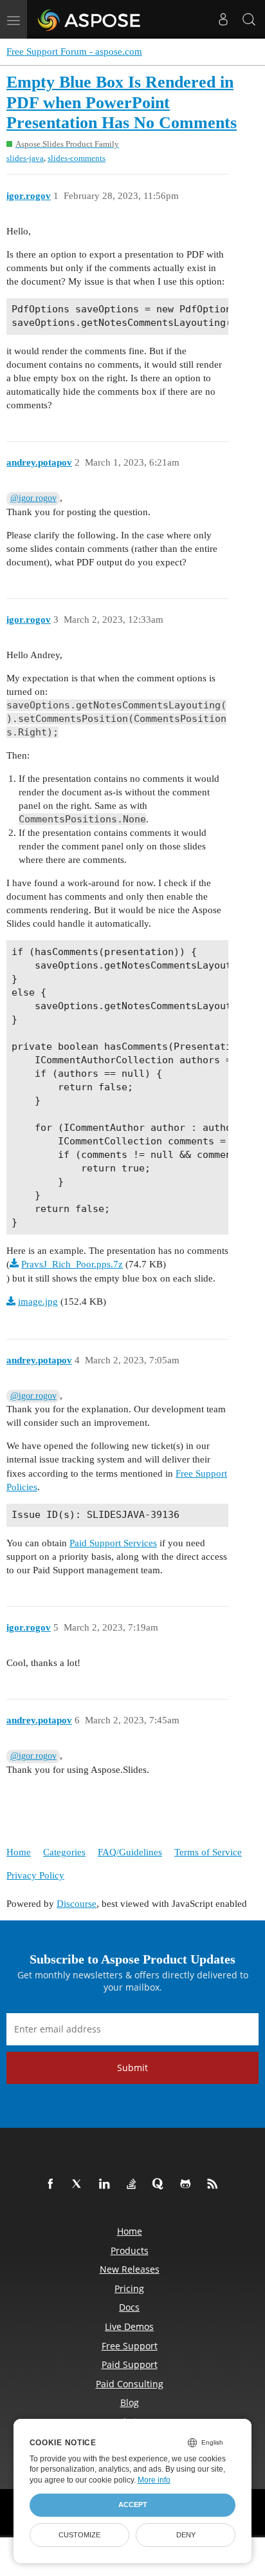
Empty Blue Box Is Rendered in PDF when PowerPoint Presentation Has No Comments (122, 102)
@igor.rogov (33, 498)
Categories (64, 1852)
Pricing (129, 2288)
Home (19, 1852)
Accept (133, 2505)
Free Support (130, 2346)
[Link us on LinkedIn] (107, 2184)
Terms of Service (208, 1852)
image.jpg (38, 1302)
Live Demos (129, 2326)
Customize (79, 2535)
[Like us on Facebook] (53, 2184)
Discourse (77, 1904)
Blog (130, 2402)
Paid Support (130, 2364)
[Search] (249, 19)
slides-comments (77, 158)
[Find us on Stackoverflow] (134, 2184)
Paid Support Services (113, 1543)
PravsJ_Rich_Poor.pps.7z (72, 1264)
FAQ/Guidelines (130, 1852)
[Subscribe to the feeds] (215, 2184)
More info (154, 2480)
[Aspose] (90, 19)
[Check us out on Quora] (161, 2184)
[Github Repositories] (188, 2184)
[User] (223, 19)
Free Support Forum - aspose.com (74, 52)
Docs (129, 2307)
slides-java (25, 158)
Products (130, 2250)
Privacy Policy (35, 1875)
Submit (132, 2068)
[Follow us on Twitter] (80, 2184)
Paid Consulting (130, 2384)
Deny (186, 2535)
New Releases (130, 2269)
